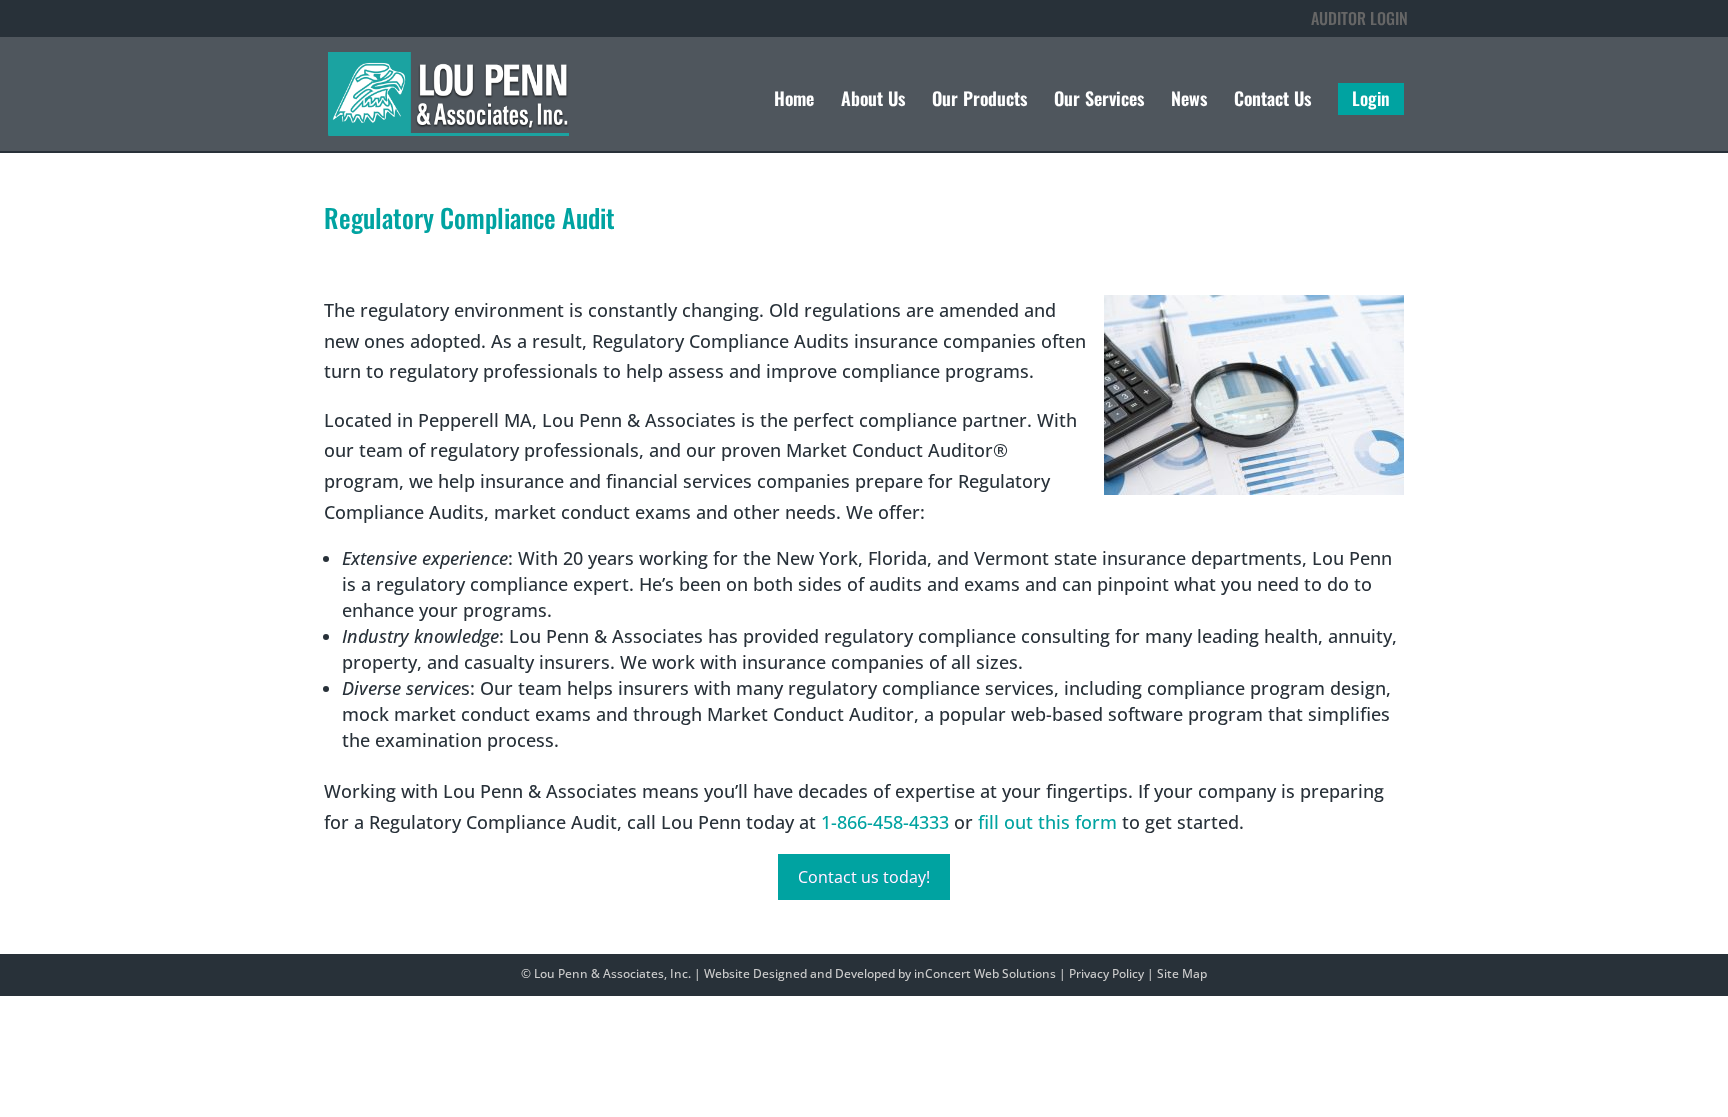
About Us (873, 101)
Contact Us (1272, 101)
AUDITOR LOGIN (1359, 18)
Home (794, 101)
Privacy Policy (1106, 973)
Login (1371, 99)
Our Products (979, 101)
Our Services (1099, 101)
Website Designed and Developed (799, 973)
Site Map (1182, 973)
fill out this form (1047, 822)
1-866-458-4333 (885, 822)
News (1189, 101)
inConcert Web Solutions (985, 973)
